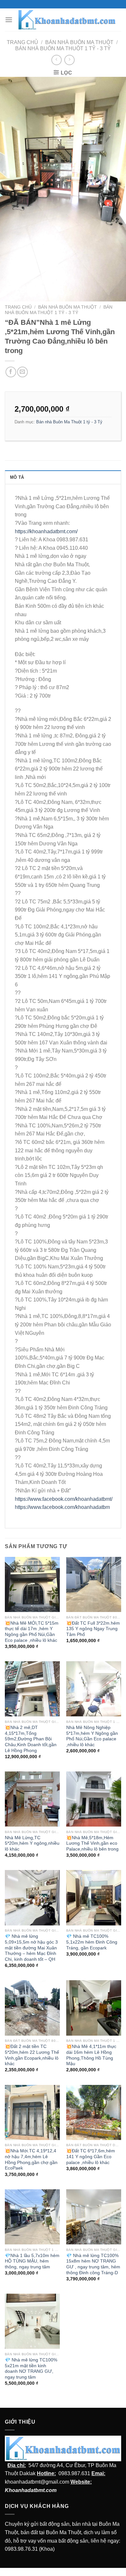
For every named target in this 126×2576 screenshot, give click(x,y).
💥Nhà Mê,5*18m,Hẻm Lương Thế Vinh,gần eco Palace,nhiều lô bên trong (92, 1843)
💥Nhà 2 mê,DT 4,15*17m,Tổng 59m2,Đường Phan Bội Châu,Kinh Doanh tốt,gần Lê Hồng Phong (31, 1739)
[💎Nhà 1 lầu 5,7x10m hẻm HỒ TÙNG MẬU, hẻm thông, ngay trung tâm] (32, 2217)
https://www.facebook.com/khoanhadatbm (62, 1507)
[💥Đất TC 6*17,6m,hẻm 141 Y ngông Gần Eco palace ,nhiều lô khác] (94, 2112)
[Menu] (9, 20)
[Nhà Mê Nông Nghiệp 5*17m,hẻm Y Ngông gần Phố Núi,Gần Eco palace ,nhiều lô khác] (94, 1689)
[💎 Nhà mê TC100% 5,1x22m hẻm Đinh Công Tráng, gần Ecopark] (94, 1898)
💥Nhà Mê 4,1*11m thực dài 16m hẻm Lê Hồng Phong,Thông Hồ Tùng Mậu (91, 2055)
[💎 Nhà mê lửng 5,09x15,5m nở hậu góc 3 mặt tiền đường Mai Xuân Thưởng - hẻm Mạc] (32, 1898)
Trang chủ (22, 42)
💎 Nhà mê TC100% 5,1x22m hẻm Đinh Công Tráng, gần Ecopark (92, 1942)
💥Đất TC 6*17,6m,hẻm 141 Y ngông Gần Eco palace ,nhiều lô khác (91, 2157)
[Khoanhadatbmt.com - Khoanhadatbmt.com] (67, 20)
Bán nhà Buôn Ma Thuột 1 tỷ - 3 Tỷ (63, 48)
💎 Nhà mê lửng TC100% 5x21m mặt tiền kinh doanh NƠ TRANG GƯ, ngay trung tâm (31, 2369)
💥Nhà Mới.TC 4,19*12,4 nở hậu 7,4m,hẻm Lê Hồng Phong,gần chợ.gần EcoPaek (31, 2159)
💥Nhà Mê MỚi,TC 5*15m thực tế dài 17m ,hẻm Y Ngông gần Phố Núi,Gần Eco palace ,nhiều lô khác (32, 1632)
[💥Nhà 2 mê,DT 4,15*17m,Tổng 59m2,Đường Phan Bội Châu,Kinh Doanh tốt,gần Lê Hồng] (32, 1689)
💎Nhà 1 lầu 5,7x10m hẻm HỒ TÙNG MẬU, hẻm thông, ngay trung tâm (32, 2261)
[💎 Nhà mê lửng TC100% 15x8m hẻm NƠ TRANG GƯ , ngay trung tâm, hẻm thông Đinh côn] (94, 2217)
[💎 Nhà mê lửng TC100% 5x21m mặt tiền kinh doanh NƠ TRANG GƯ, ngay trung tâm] (32, 2321)
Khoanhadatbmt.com (31, 2490)
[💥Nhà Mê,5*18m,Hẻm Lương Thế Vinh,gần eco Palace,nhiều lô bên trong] (94, 1799)
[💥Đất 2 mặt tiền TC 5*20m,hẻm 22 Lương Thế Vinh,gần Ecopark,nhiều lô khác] (32, 2008)
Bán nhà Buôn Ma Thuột (79, 42)
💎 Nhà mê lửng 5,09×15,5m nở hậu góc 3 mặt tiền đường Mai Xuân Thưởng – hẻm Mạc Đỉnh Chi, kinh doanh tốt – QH (31, 1948)
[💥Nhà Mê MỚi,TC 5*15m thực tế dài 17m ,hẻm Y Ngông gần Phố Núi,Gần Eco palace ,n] (32, 1584)
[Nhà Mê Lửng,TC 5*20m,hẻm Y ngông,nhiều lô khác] (32, 1799)
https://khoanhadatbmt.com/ (46, 531)
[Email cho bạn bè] (22, 372)
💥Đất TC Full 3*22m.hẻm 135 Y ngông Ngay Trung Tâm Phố (93, 1629)
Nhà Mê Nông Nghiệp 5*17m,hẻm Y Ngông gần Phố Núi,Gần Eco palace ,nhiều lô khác (92, 1736)
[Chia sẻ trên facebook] (11, 372)
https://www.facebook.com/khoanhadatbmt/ (64, 1499)
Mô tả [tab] (17, 477)
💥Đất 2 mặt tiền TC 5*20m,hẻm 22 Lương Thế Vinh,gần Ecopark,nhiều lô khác (32, 2055)
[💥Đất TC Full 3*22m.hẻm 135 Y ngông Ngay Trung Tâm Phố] (94, 1584)
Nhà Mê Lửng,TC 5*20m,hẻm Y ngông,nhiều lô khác (32, 1843)
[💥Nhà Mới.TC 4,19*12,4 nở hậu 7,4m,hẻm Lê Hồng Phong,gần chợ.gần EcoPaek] (32, 2112)
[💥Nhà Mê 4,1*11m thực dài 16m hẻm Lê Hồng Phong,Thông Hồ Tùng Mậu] (94, 2008)
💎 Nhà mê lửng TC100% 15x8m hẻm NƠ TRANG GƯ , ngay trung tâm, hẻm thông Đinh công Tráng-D (93, 2264)
